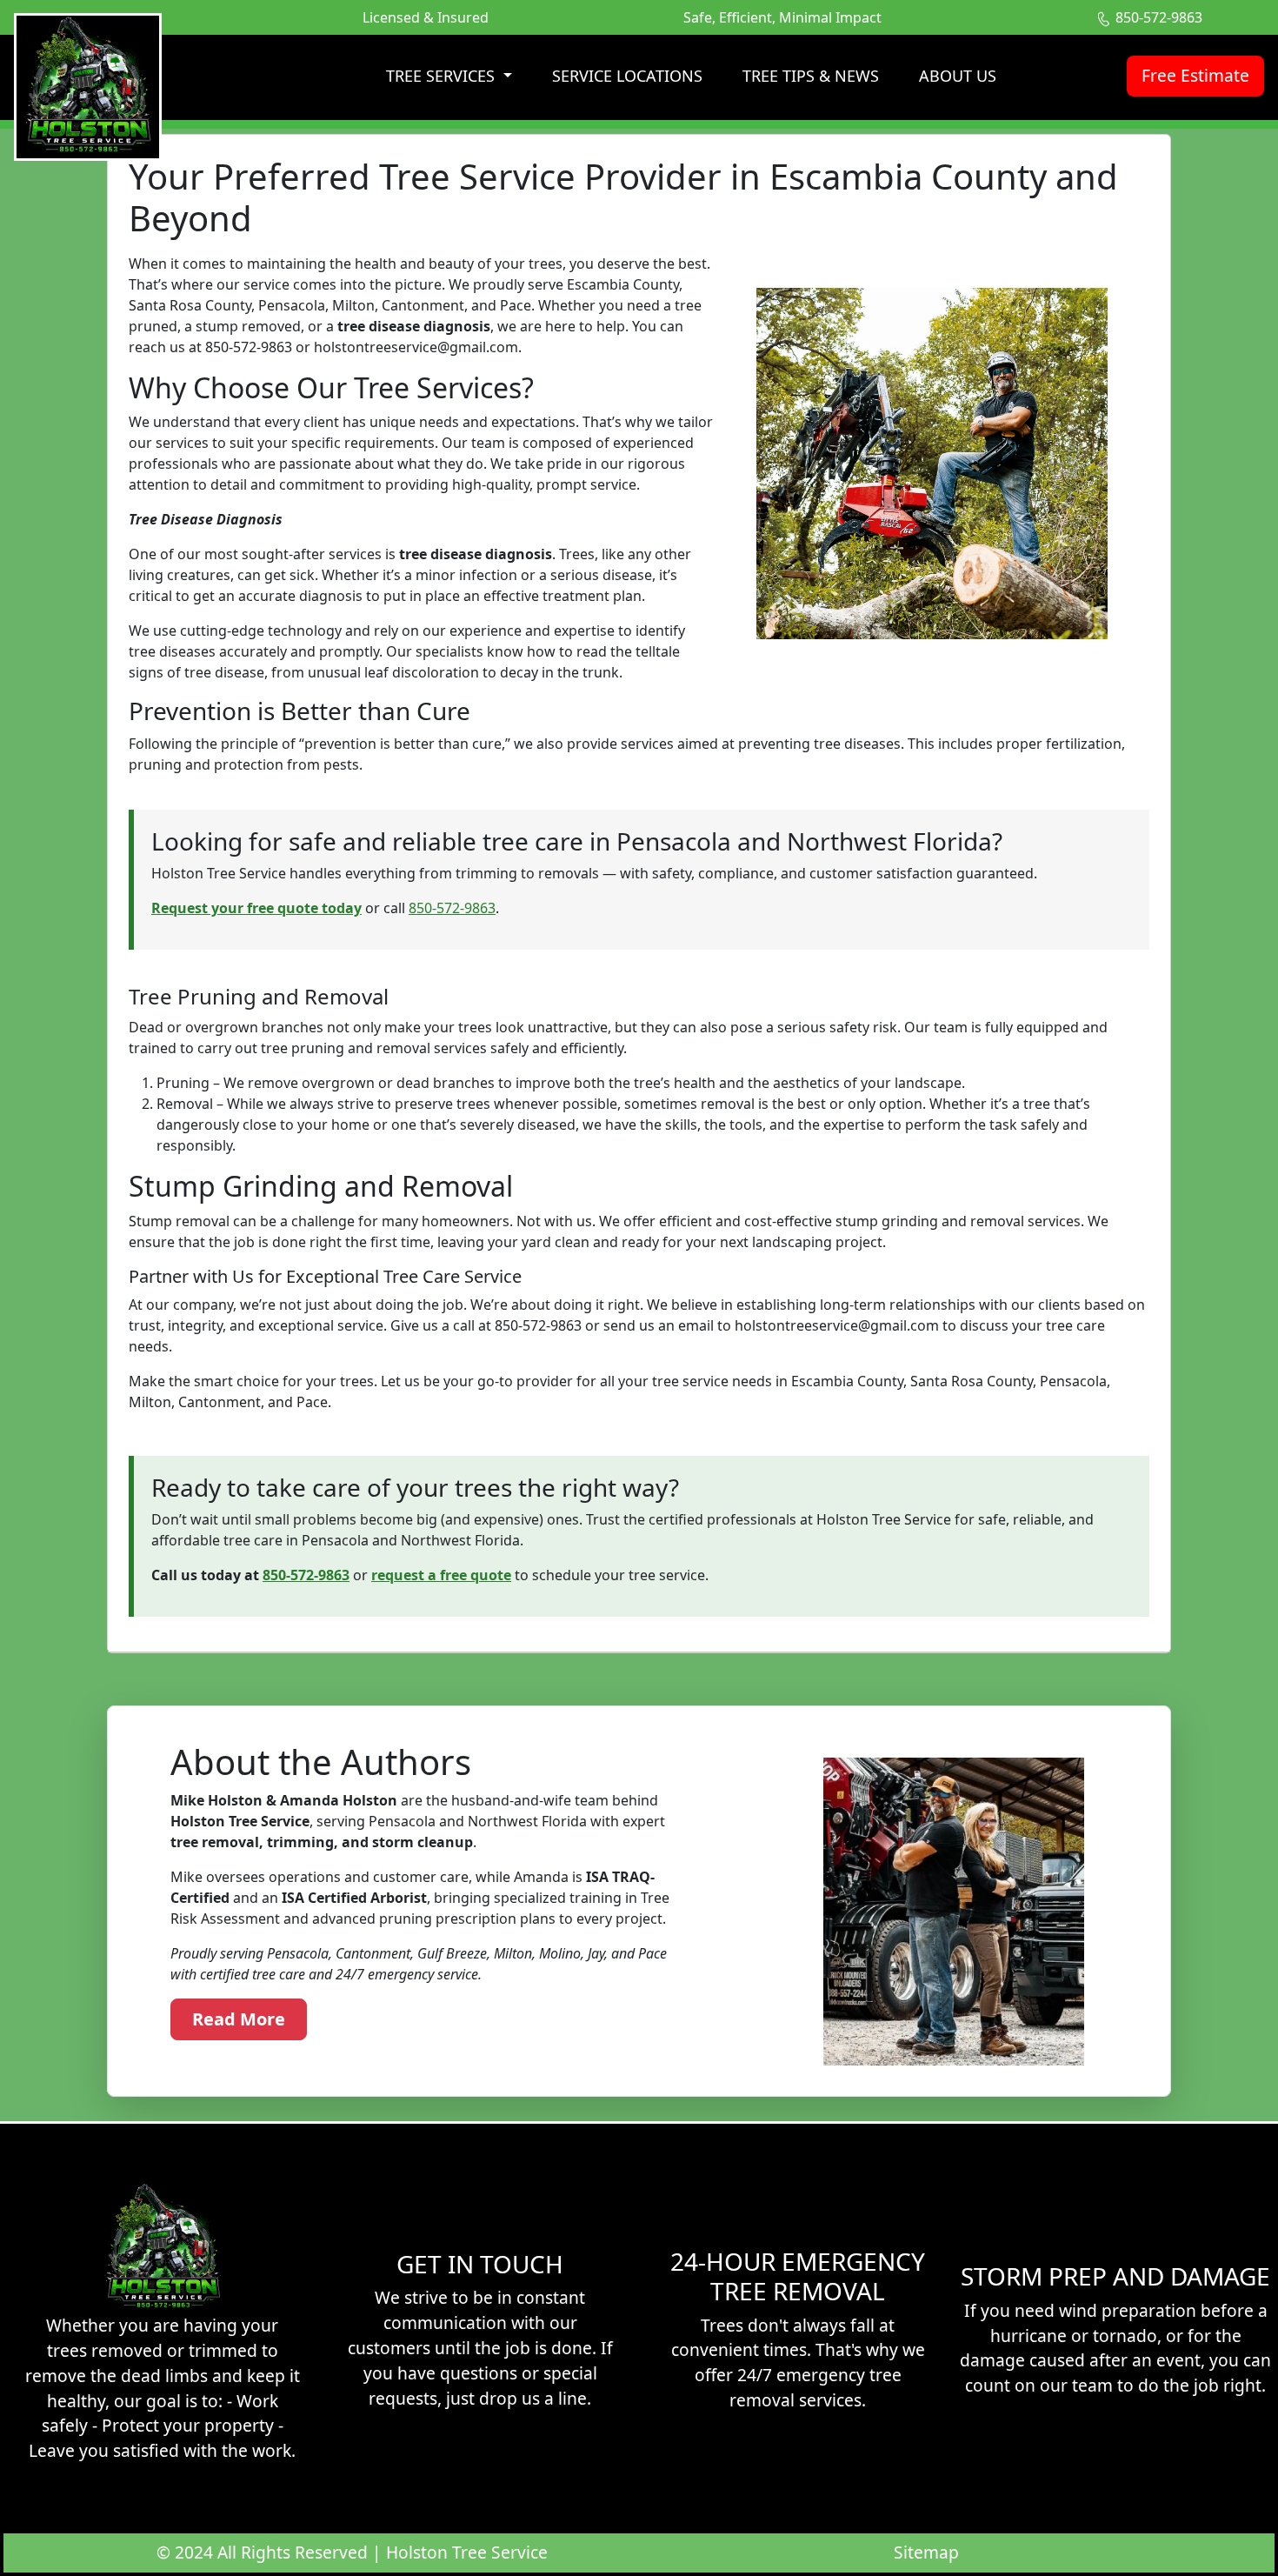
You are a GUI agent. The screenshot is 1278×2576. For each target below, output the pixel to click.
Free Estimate (1195, 75)
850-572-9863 (452, 908)
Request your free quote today (256, 908)
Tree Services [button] (443, 76)
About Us (958, 76)
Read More (239, 2019)
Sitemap (926, 2552)
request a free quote (441, 1575)
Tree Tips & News (811, 76)
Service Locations (627, 76)
